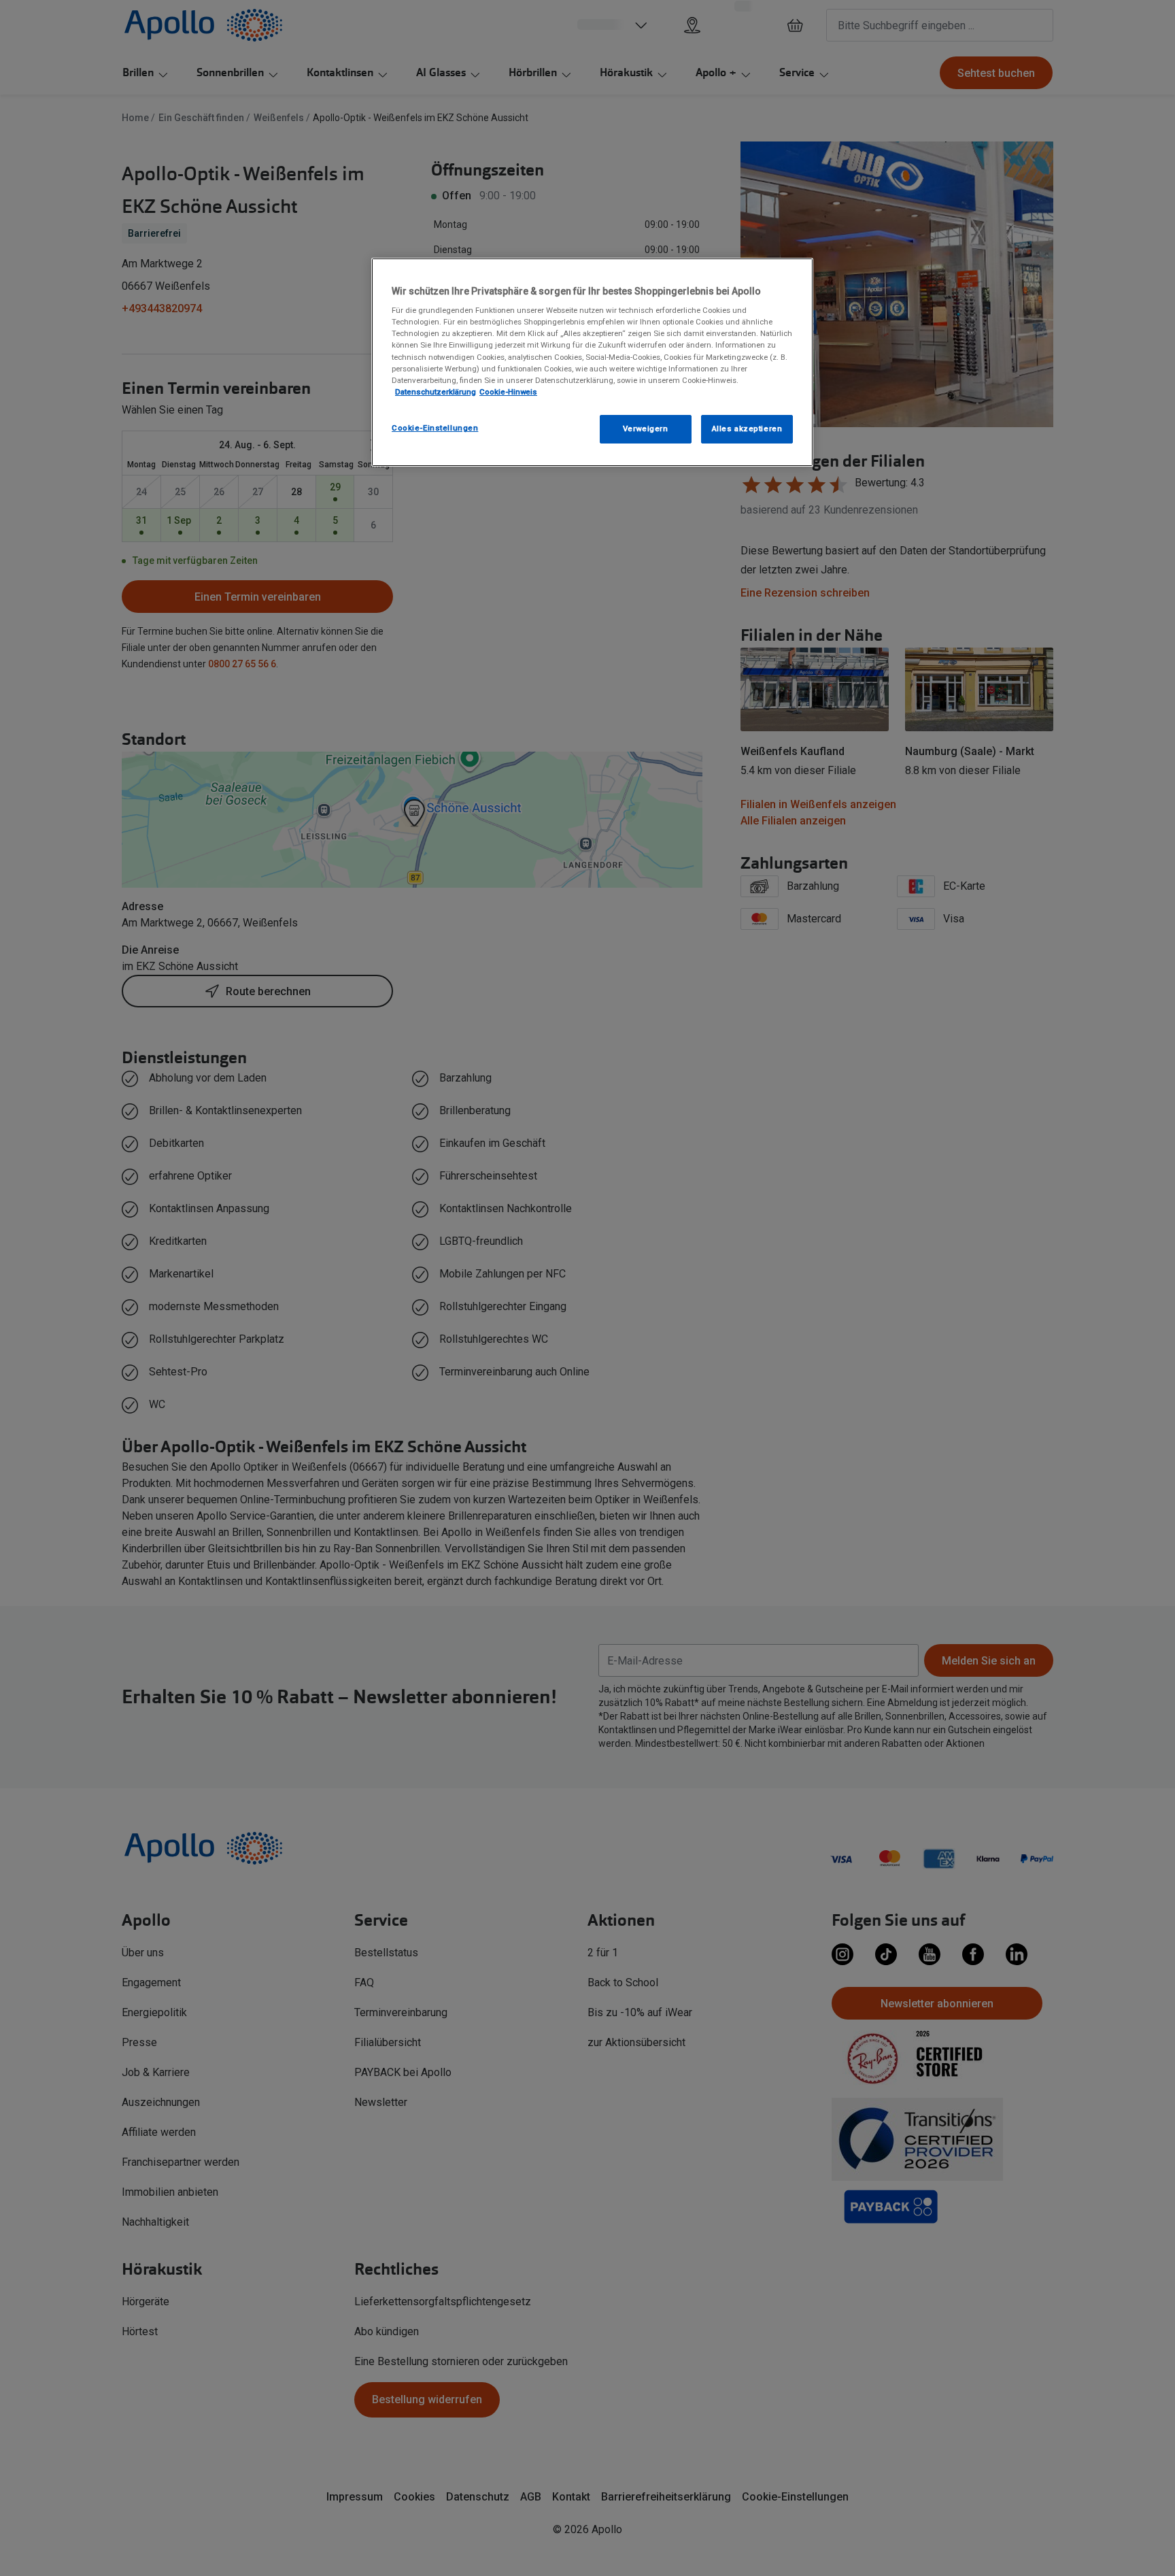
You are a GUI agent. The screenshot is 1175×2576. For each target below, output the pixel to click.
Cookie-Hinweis (508, 392)
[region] (592, 362)
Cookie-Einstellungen (435, 428)
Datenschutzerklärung (436, 392)
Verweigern (646, 429)
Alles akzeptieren (747, 429)
